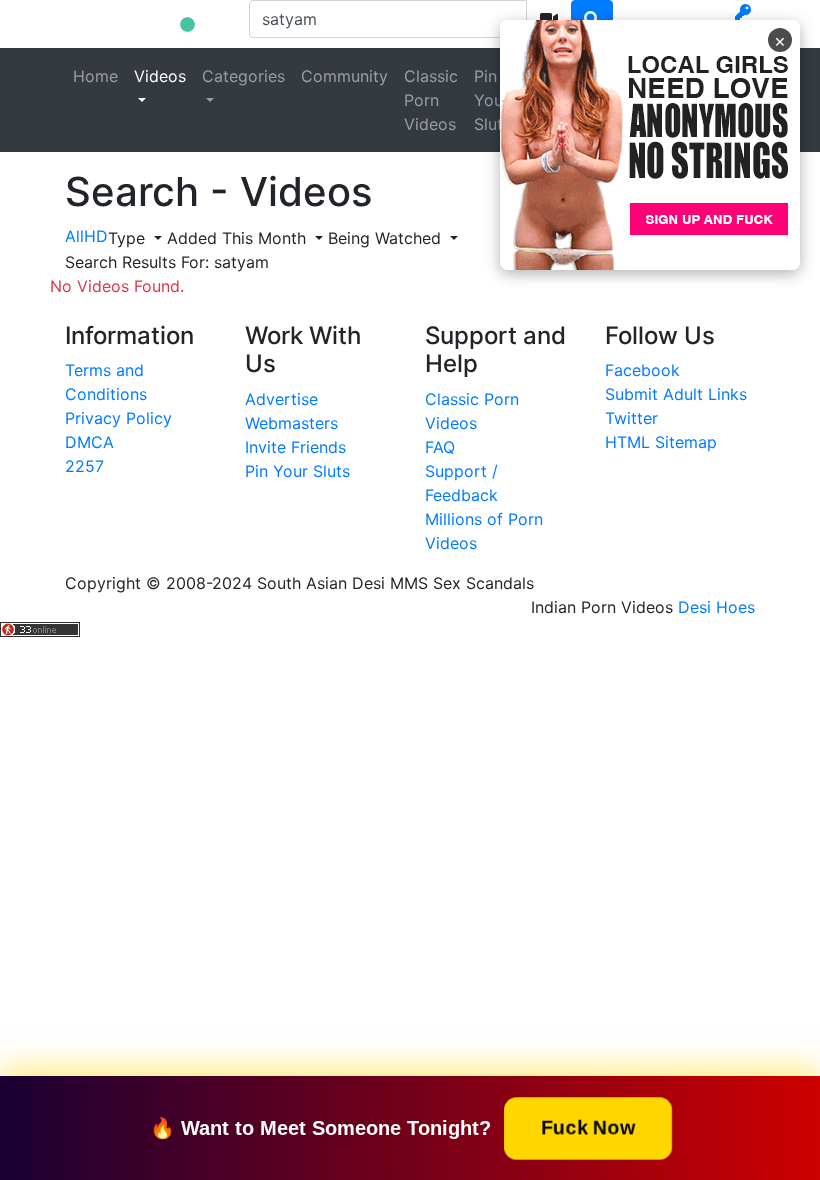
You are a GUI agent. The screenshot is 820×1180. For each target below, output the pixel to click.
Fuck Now (588, 1127)
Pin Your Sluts (492, 100)
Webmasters (291, 423)
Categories (243, 76)
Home (95, 76)
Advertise (281, 399)
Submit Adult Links (676, 394)
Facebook (642, 370)
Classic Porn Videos (431, 100)
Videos (160, 76)
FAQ (440, 447)
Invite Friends (295, 447)
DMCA (89, 442)
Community (344, 76)
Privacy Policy (118, 418)
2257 (84, 466)
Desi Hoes (716, 607)
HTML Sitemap (661, 442)
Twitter (631, 418)
